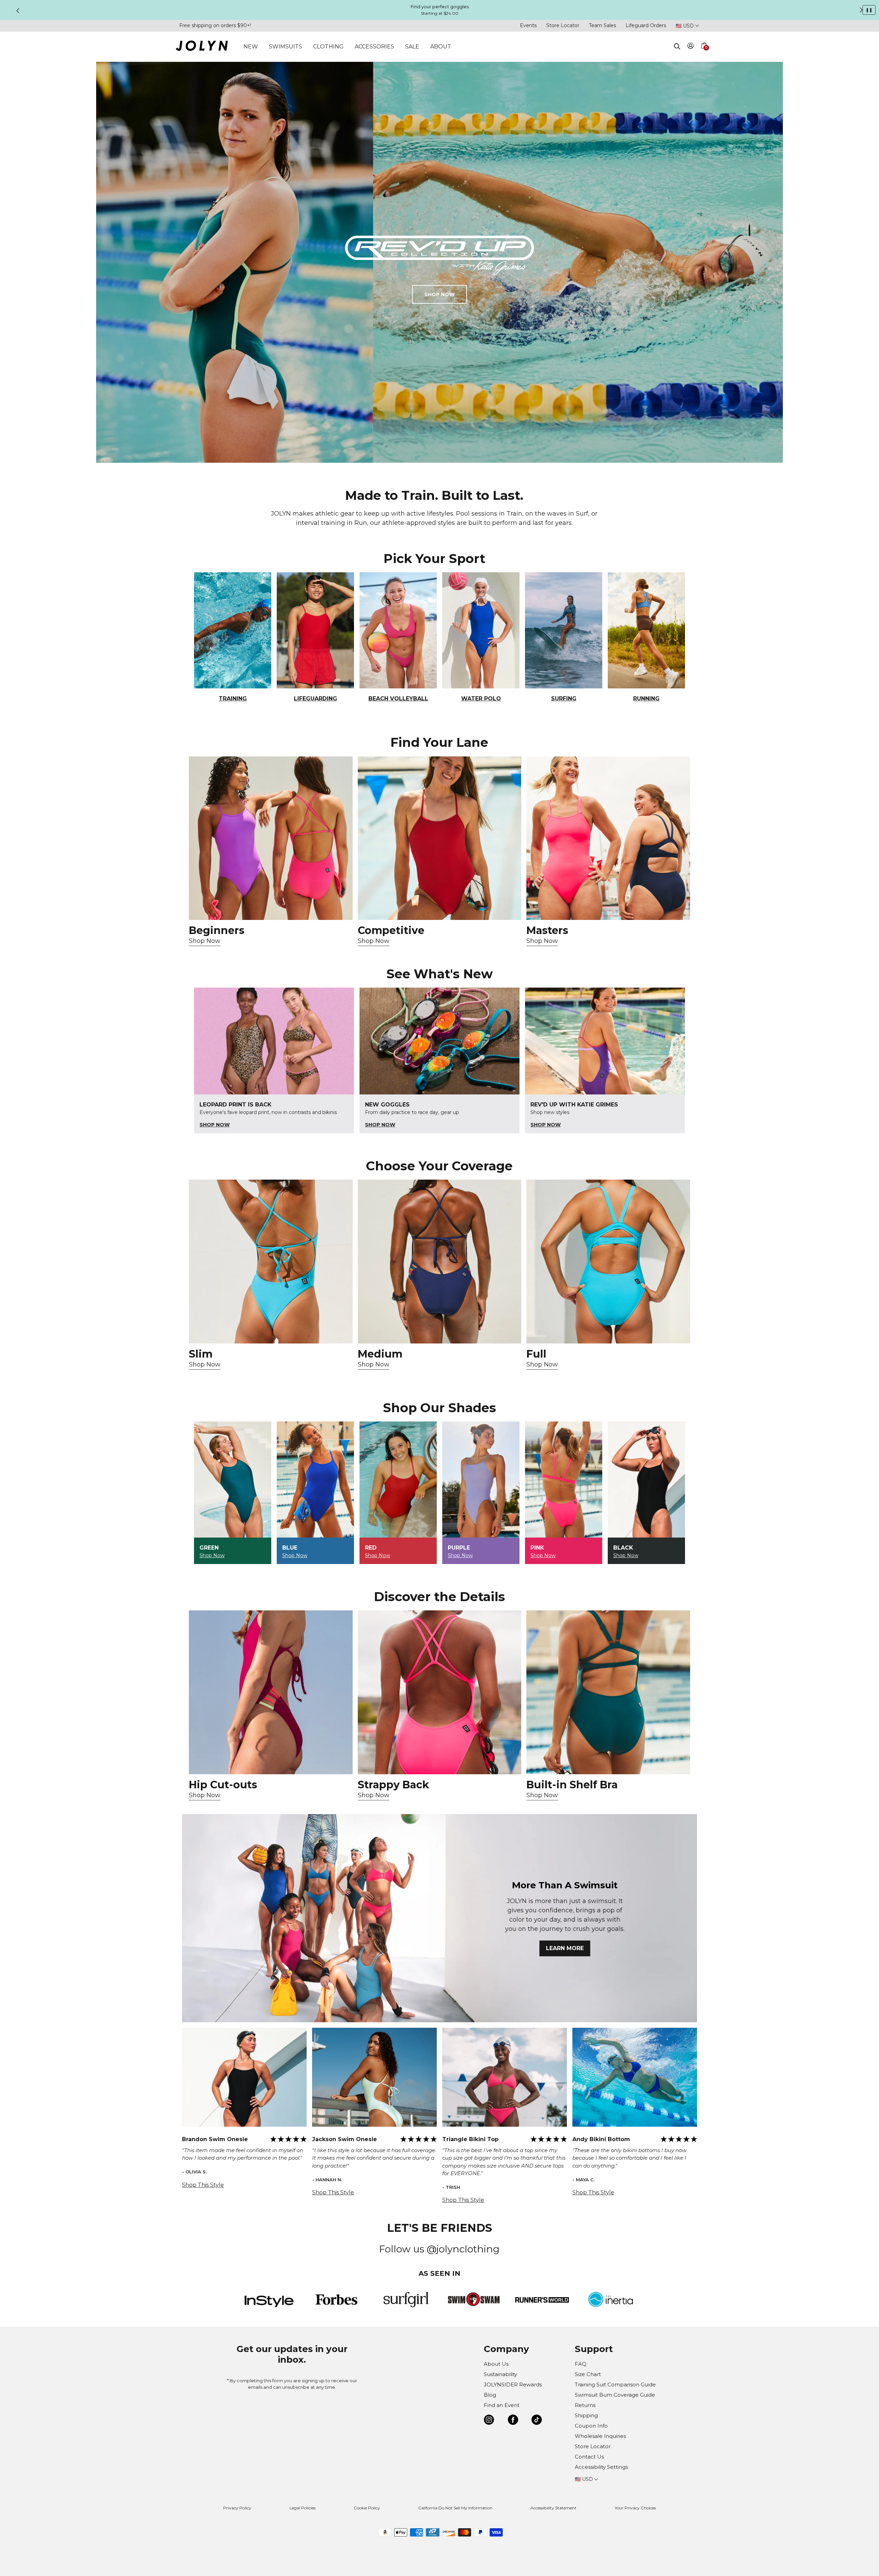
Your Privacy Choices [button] (635, 2508)
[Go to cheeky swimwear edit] (271, 1262)
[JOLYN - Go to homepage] (202, 47)
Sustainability (500, 2374)
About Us (496, 2364)
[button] (704, 54)
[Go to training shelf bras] (608, 1692)
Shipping (586, 2415)
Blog (490, 2395)
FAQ (581, 2364)
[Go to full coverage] (608, 1262)
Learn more (565, 1948)
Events (528, 25)
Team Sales (602, 25)
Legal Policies (302, 2508)
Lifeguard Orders (646, 25)
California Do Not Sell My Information (455, 2508)
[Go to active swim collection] (608, 838)
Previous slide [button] (18, 11)
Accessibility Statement (553, 2508)
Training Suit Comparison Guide (615, 2384)
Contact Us (589, 2457)
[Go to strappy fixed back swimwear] (440, 1692)
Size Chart (588, 2374)
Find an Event (502, 2405)
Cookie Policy (367, 2508)
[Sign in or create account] (691, 47)
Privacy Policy (237, 2508)
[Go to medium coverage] (440, 1262)
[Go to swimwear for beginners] (271, 838)
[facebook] (513, 2421)
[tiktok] (537, 2421)
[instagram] (489, 2421)
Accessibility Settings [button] (601, 2467)
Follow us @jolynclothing (439, 2249)
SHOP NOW (439, 294)
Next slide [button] (861, 10)
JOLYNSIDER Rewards (513, 2384)
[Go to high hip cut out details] (271, 1692)
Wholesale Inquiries (600, 2436)
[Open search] (677, 46)
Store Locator (563, 25)
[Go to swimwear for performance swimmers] (440, 838)
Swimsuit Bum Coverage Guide (615, 2395)
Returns (585, 2405)
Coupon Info (591, 2426)
